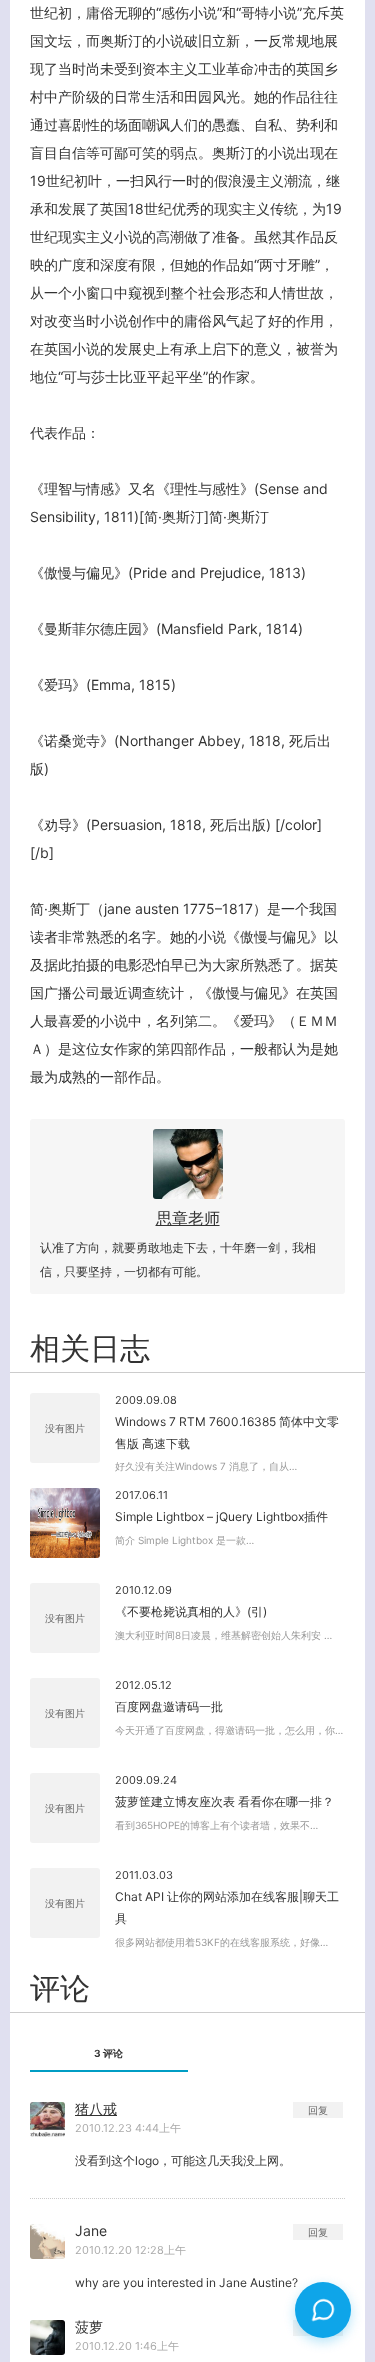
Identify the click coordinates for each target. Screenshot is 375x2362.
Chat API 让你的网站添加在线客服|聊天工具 (227, 1907)
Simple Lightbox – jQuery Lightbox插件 (221, 1516)
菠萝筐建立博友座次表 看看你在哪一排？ (224, 1801)
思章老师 (188, 1218)
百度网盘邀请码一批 (169, 1706)
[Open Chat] (323, 2310)
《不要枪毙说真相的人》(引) (191, 1611)
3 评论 (108, 2053)
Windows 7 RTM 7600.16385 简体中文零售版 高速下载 (227, 1432)
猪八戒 (96, 2108)
